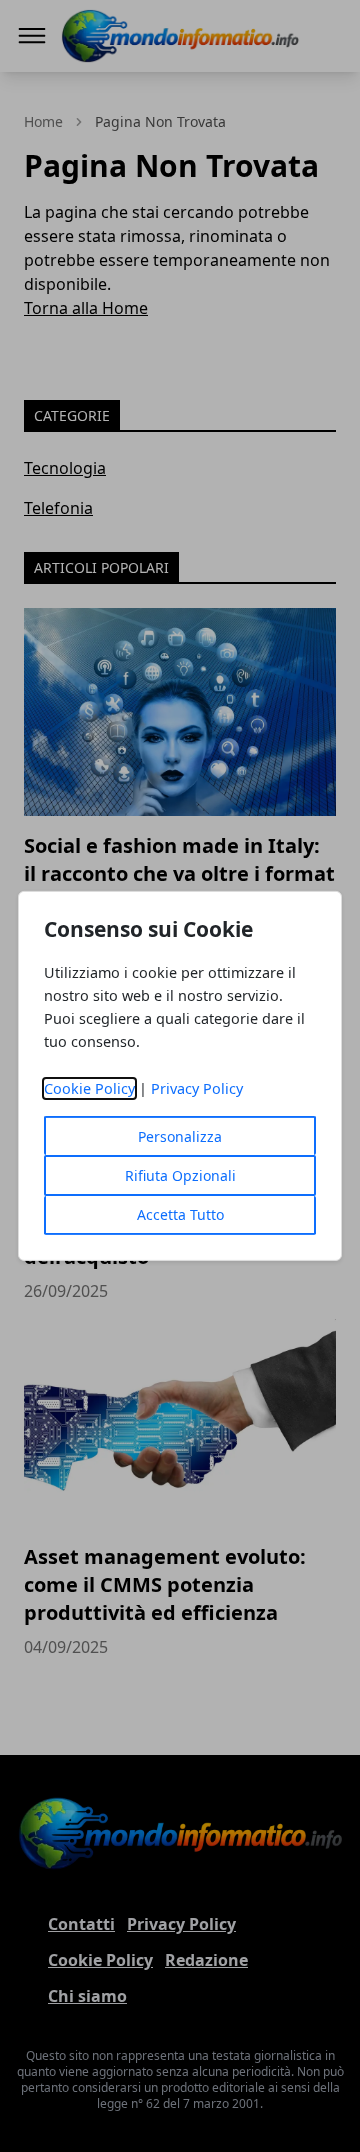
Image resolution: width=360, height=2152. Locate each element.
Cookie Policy (89, 1088)
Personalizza (180, 1136)
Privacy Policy (197, 1088)
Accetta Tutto (180, 1214)
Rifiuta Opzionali (180, 1175)
